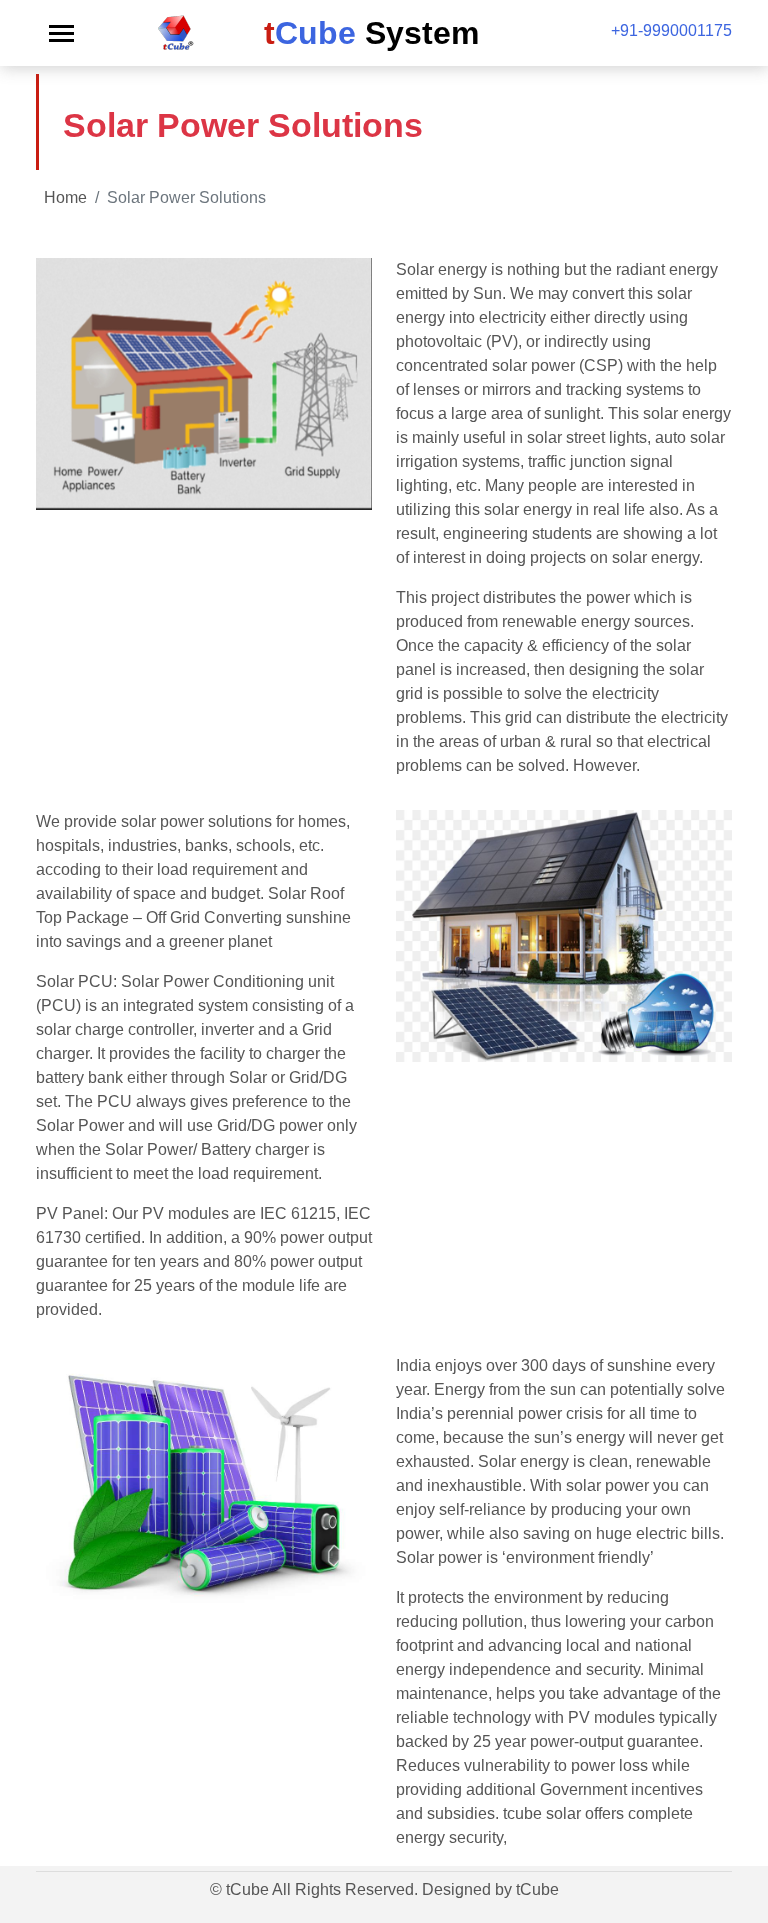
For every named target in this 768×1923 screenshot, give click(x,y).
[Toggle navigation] (61, 33)
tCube (537, 1889)
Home (65, 197)
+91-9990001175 (671, 30)
